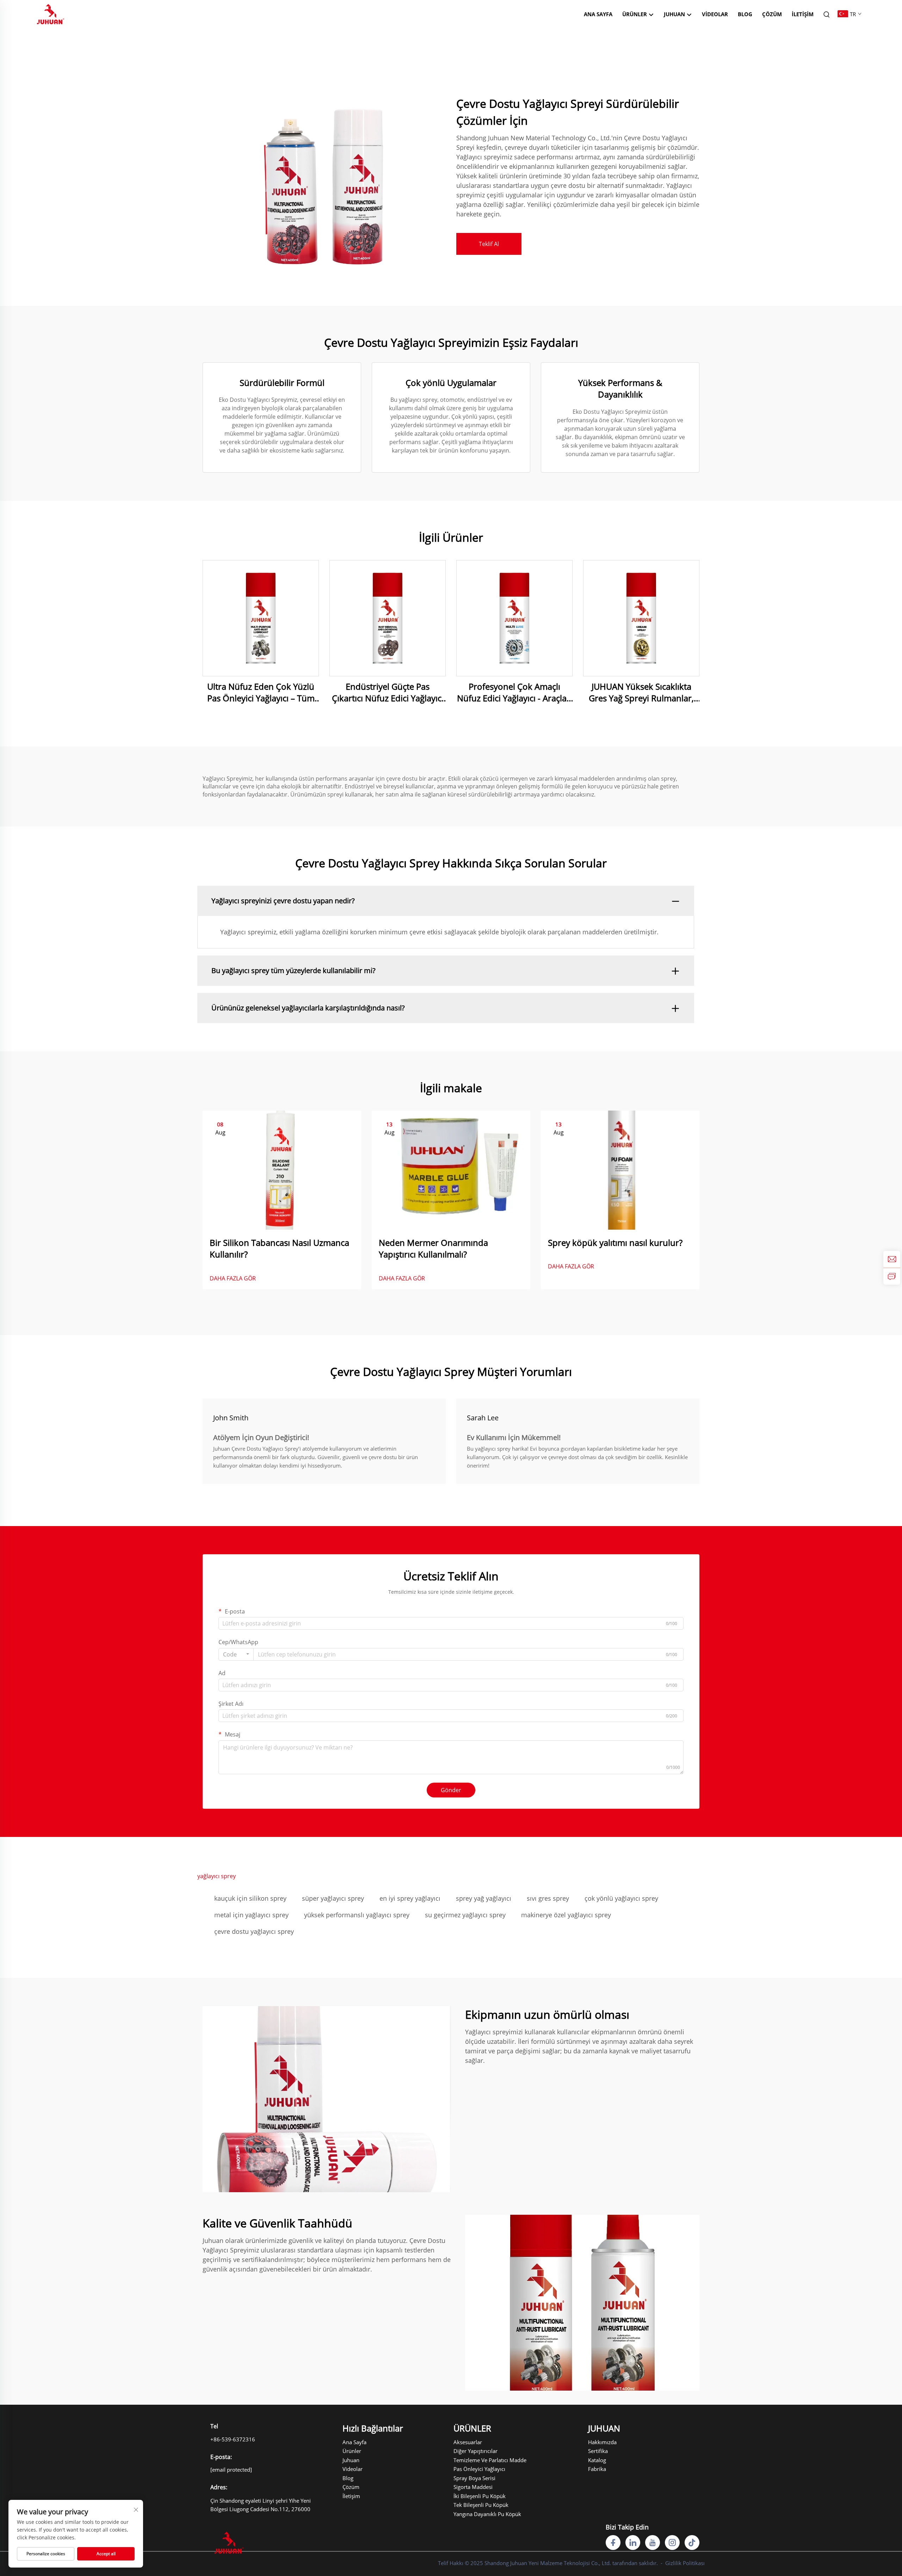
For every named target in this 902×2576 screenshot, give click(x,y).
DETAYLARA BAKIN (261, 618)
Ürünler (635, 14)
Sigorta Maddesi (473, 2487)
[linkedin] (633, 2543)
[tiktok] (692, 2543)
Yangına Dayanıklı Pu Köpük (478, 2514)
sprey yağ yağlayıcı (484, 1898)
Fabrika (597, 2469)
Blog (745, 14)
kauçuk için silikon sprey (250, 1898)
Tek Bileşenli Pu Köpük (478, 2505)
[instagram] (672, 2543)
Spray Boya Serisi (474, 2478)
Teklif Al (489, 244)
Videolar (715, 14)
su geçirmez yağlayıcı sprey (465, 1915)
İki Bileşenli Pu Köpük (478, 2496)
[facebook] (613, 2543)
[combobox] (236, 1654)
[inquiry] (892, 1276)
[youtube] (653, 2543)
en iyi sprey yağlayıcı (410, 1898)
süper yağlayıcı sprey (333, 1898)
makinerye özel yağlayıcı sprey (566, 1915)
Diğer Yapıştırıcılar (475, 2451)
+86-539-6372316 (233, 2439)
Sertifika (598, 2451)
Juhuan (351, 2460)
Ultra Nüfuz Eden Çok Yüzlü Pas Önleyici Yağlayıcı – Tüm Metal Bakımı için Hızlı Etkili (261, 692)
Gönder (451, 1790)
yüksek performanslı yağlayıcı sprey (357, 1915)
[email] (892, 1259)
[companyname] (51, 13)
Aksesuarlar (468, 2442)
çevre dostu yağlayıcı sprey (254, 1931)
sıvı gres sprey (548, 1898)
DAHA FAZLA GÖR (233, 1278)
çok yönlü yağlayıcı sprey (621, 1898)
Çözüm (772, 14)
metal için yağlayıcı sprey (251, 1915)
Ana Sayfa (598, 14)
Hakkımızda (602, 2442)
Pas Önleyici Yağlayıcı (478, 2469)
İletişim (803, 14)
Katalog (597, 2460)
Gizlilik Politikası (685, 2563)
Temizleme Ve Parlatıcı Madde (478, 2460)
